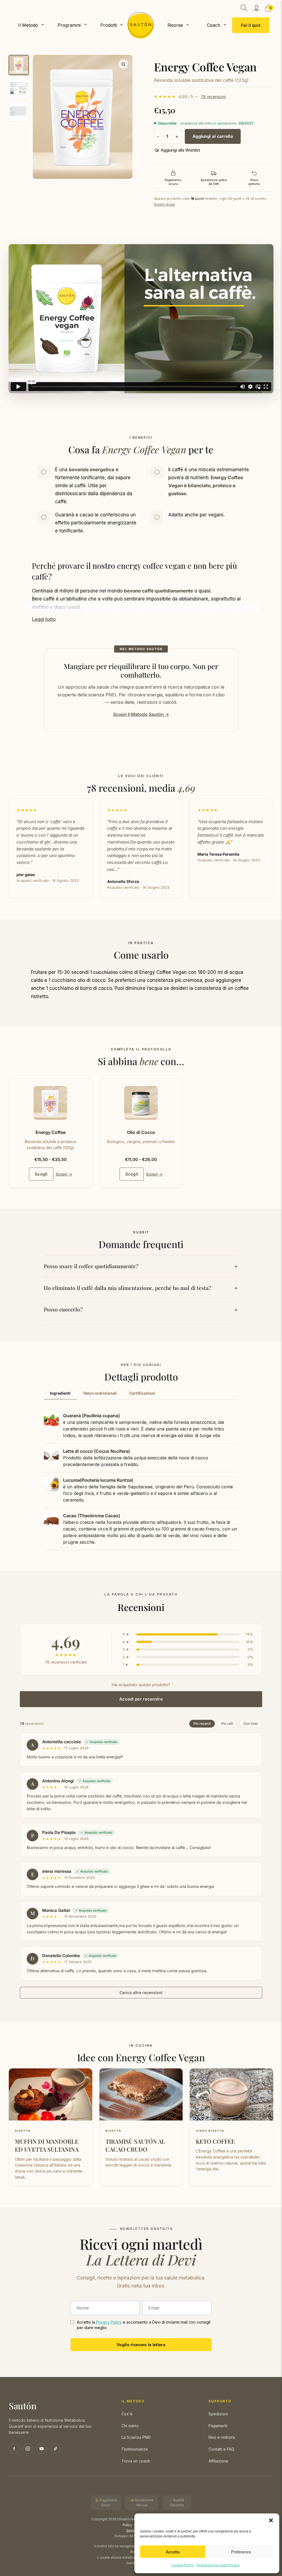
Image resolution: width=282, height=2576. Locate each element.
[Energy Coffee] (50, 1103)
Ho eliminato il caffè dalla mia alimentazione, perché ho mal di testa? (128, 1288)
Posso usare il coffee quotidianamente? (91, 1266)
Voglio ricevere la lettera (141, 2345)
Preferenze (241, 2552)
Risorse (175, 25)
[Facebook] (14, 2449)
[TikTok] (55, 2449)
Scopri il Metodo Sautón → (141, 714)
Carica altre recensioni (141, 1992)
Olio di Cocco (141, 1132)
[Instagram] (28, 2449)
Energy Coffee (51, 1132)
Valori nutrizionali (100, 1393)
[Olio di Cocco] (141, 1103)
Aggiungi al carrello (213, 136)
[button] (271, 2520)
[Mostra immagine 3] (19, 111)
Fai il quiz (251, 25)
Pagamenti (218, 2426)
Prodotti (109, 25)
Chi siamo (130, 2426)
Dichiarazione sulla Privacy (218, 2565)
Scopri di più (164, 204)
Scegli (41, 1174)
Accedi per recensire (141, 1699)
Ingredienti (60, 1393)
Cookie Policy (183, 2565)
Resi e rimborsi (222, 2437)
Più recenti (202, 1724)
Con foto (251, 1724)
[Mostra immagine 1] (19, 65)
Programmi (69, 25)
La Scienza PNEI (136, 2437)
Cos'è (127, 2414)
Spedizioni (218, 2414)
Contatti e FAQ (221, 2449)
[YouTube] (42, 2449)
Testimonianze (135, 2449)
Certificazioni (142, 1393)
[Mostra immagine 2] (19, 88)
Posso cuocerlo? (63, 1309)
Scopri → (64, 1174)
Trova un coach (136, 2461)
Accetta (173, 2552)
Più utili (227, 1724)
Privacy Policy (109, 2322)
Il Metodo (28, 25)
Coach (214, 25)
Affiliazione (218, 2461)
